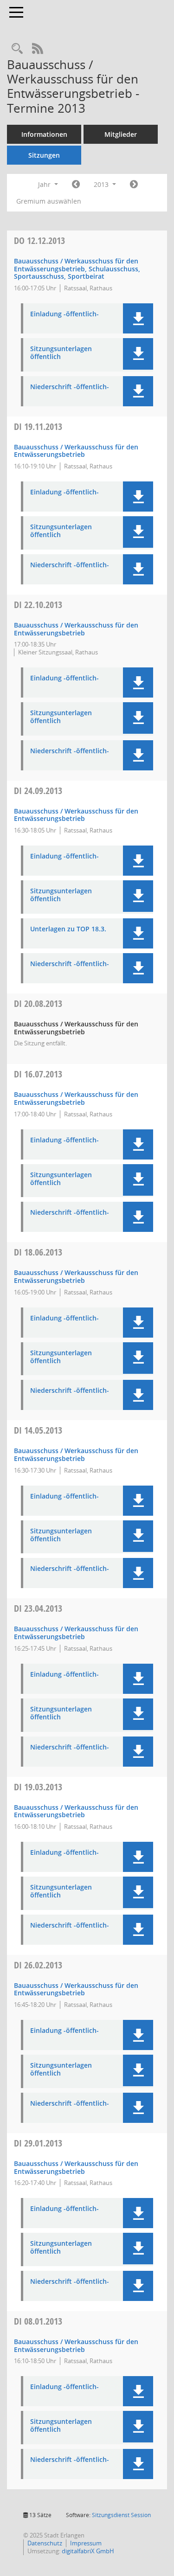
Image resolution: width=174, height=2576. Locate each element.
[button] (138, 318)
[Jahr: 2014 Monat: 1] (134, 185)
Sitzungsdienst (121, 2515)
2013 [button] (102, 184)
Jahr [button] (45, 184)
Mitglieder (121, 134)
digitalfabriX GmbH (88, 2551)
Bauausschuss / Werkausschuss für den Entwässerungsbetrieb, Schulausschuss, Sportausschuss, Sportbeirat (77, 269)
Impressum (86, 2543)
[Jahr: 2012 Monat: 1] (76, 185)
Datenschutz (45, 2543)
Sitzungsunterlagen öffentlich (61, 353)
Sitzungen (44, 155)
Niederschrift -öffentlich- (70, 387)
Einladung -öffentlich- (64, 314)
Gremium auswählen (49, 201)
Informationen (44, 134)
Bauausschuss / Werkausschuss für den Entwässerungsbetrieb (76, 451)
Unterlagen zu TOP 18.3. (68, 929)
